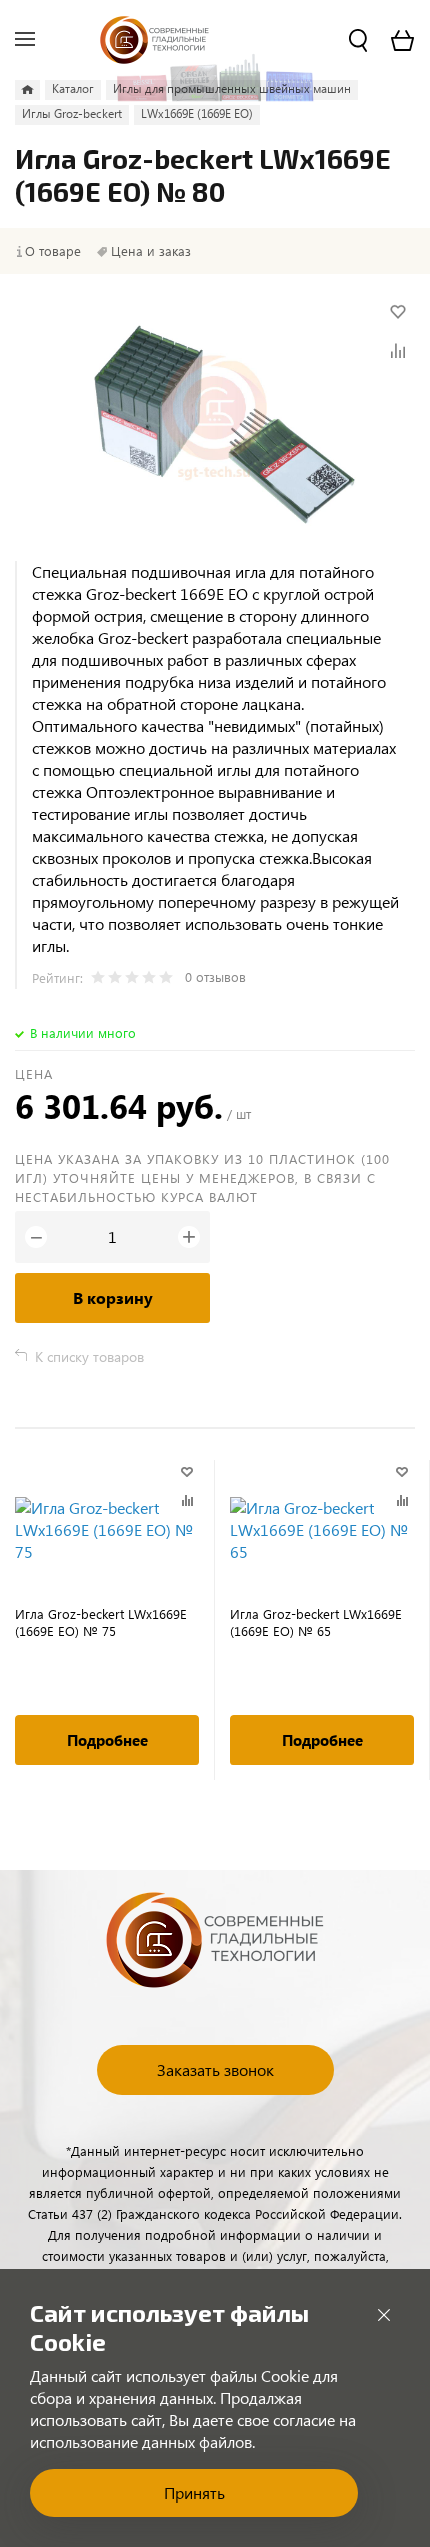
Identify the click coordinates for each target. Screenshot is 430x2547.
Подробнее (107, 1740)
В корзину (113, 1297)
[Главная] (27, 90)
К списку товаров (89, 1356)
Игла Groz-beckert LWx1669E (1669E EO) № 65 (316, 1622)
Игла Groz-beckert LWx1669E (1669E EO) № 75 (101, 1622)
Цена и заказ (151, 251)
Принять (194, 2492)
